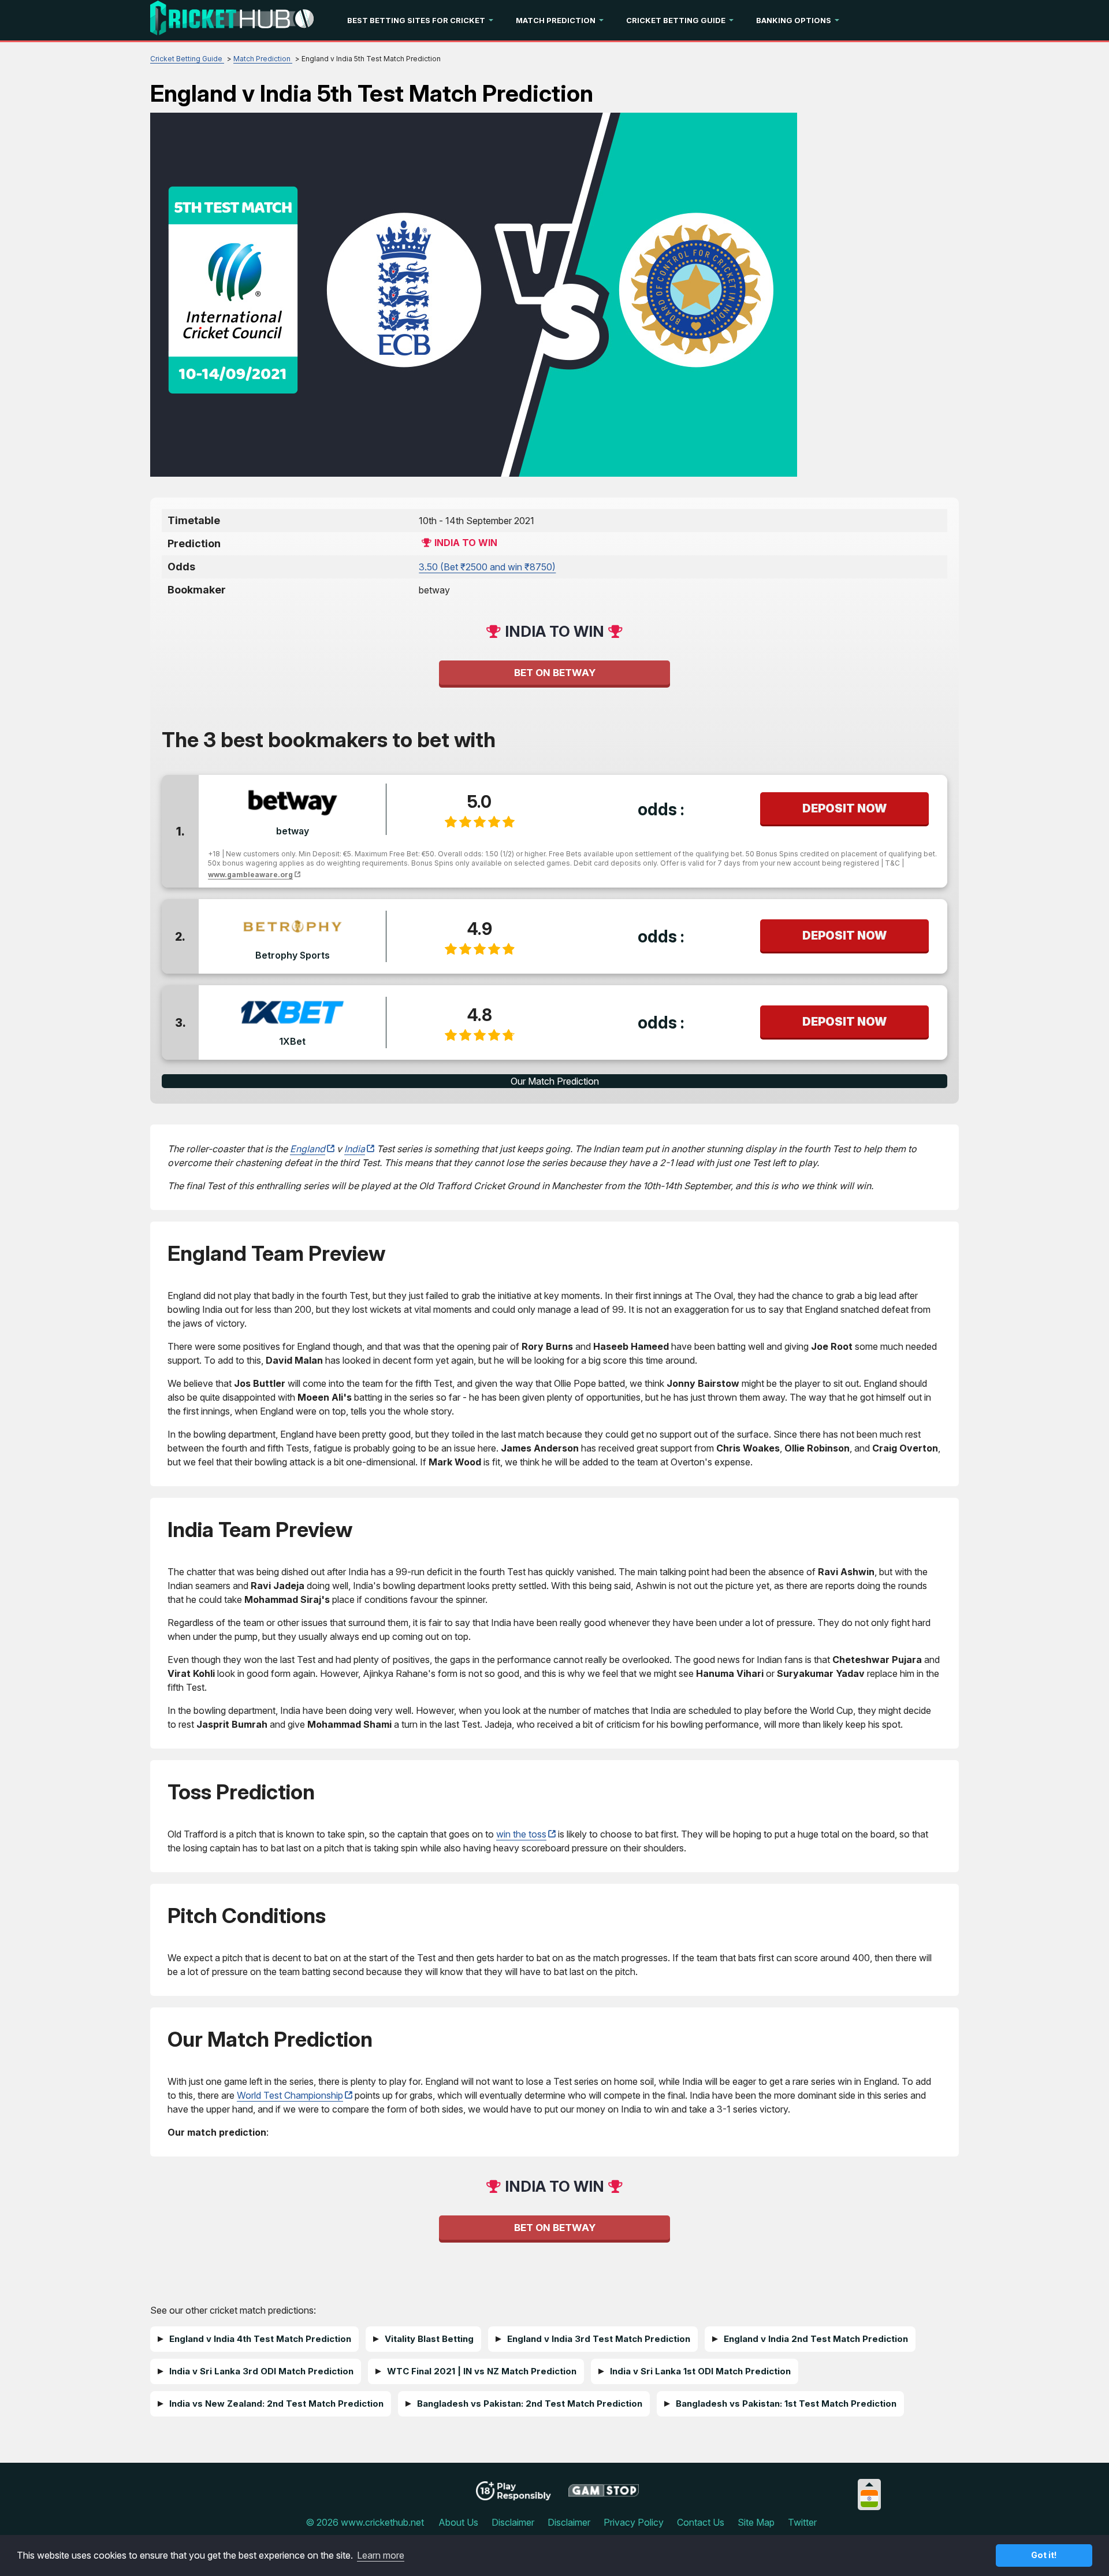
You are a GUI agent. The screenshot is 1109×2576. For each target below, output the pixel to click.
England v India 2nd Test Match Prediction (816, 2339)
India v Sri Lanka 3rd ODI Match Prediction (261, 2371)
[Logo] (232, 20)
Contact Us (701, 2522)
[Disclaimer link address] (604, 2495)
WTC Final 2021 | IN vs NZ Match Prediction (482, 2371)
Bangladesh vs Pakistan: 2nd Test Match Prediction (530, 2404)
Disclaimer (513, 2522)
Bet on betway (555, 673)
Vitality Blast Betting (429, 2339)
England (308, 1149)
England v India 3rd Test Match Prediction (599, 2339)
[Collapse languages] (869, 2484)
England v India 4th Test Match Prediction (260, 2339)
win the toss (521, 1834)
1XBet (292, 1041)
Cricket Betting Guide (676, 20)
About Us (458, 2522)
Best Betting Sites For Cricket (416, 20)
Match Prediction (556, 20)
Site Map (756, 2522)
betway (293, 831)
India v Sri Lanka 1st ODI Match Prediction (700, 2371)
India (355, 1149)
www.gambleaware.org (250, 875)
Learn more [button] (381, 2555)
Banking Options (794, 20)
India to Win (466, 543)
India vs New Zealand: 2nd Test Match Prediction (276, 2404)
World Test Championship (290, 2095)
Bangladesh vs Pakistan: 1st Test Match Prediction (786, 2404)
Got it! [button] (1044, 2555)
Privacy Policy (634, 2522)
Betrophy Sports (293, 955)
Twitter (802, 2522)
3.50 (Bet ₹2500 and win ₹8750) (487, 567)
